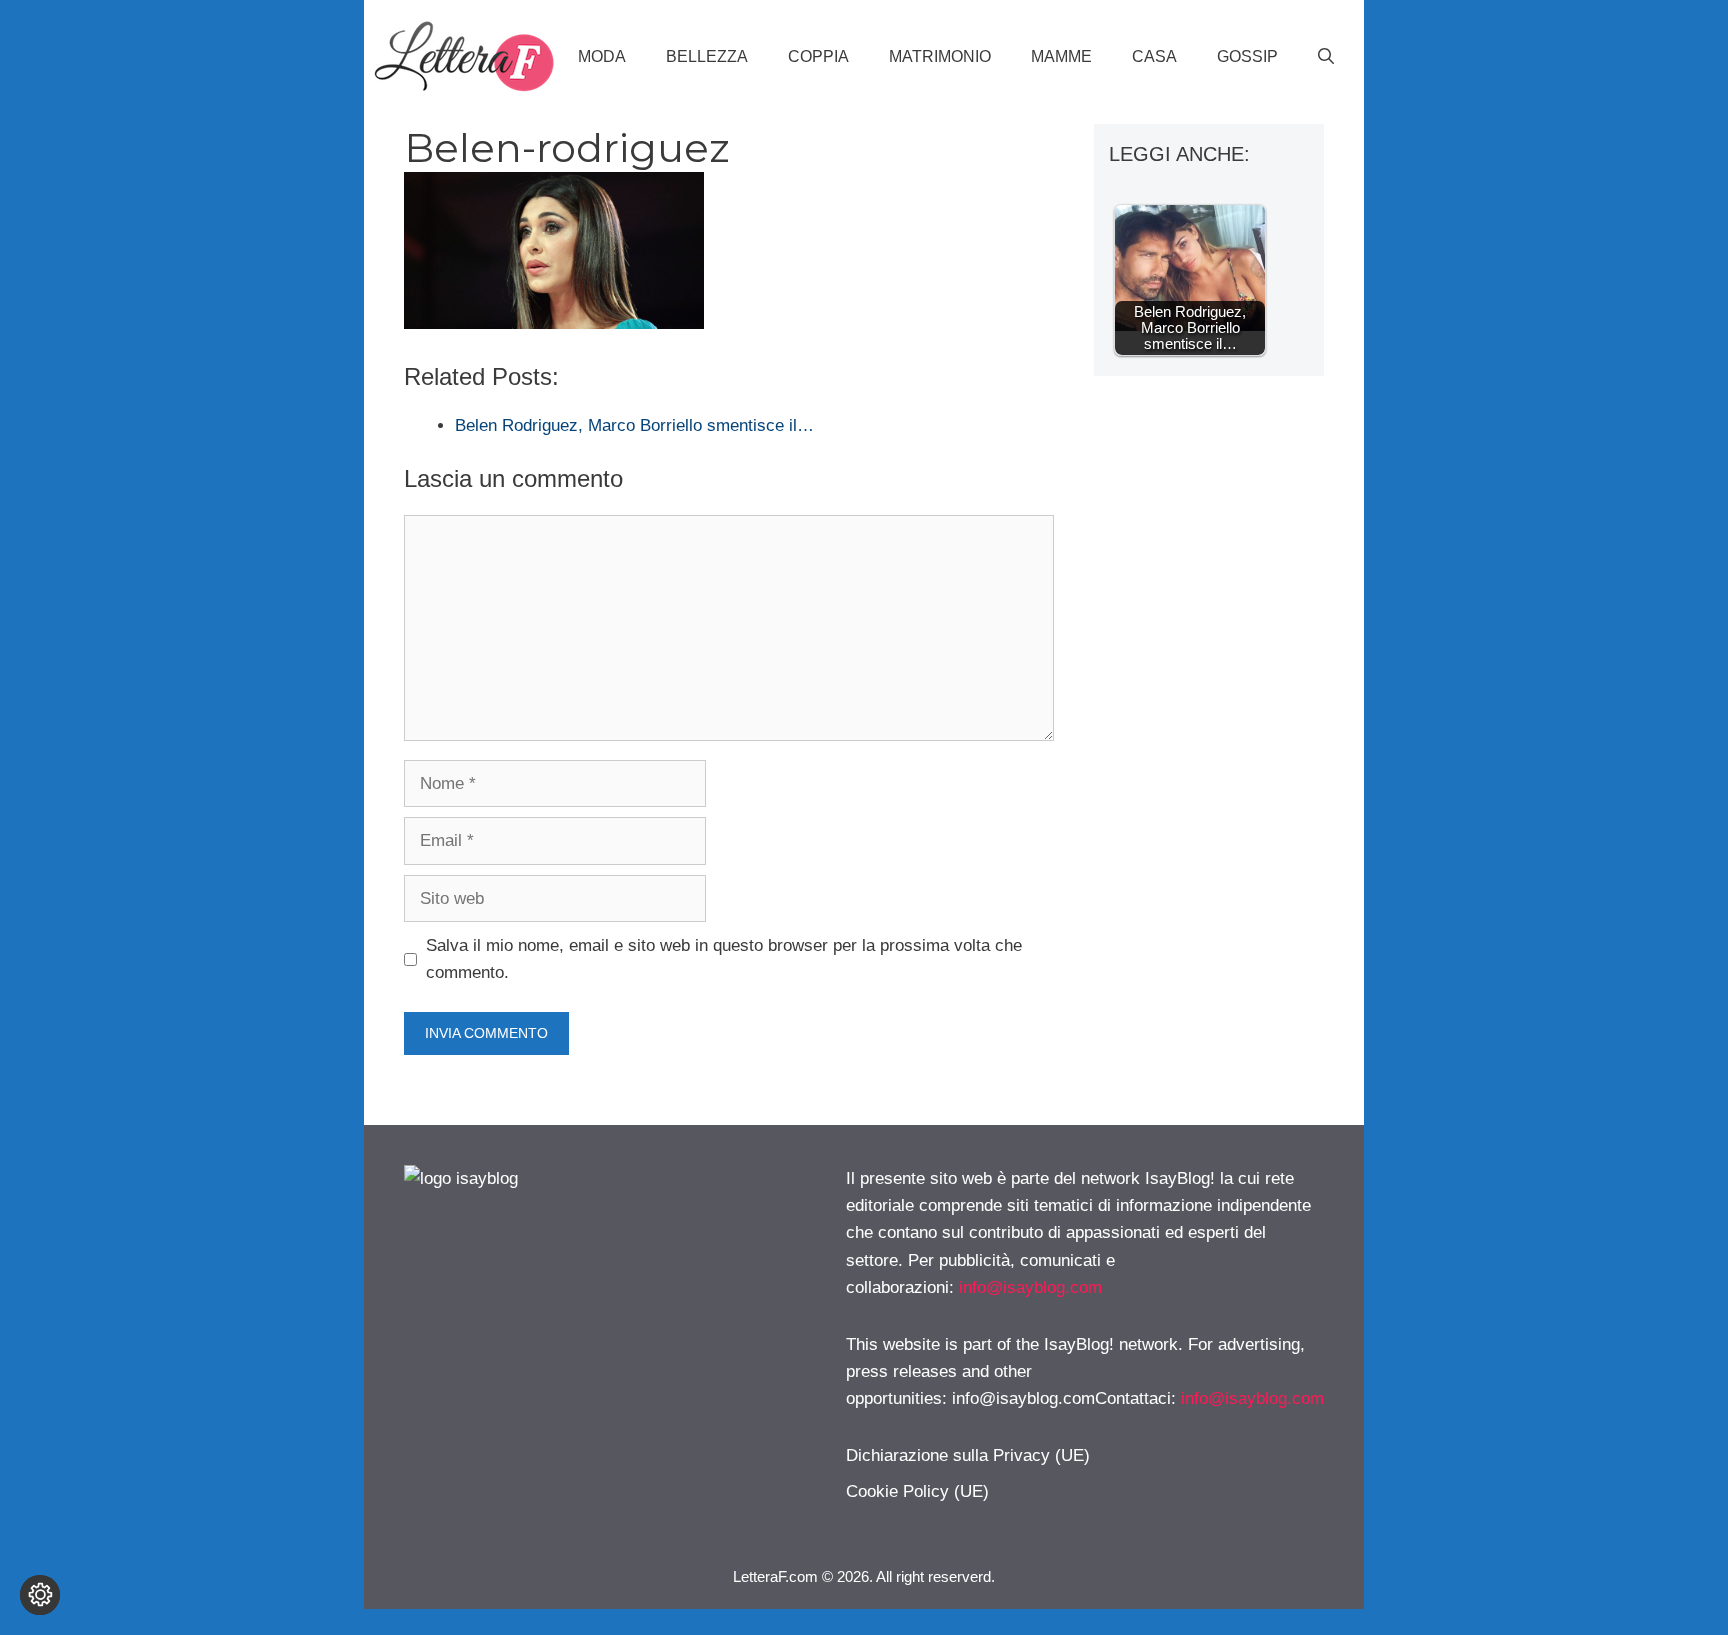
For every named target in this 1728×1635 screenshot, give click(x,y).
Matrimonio (940, 56)
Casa (1154, 56)
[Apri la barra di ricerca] (1326, 57)
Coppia (818, 56)
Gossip (1247, 56)
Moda (602, 56)
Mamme (1061, 56)
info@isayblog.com (1030, 1287)
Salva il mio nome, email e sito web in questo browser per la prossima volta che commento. (724, 959)
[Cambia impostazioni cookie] (40, 1595)
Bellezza (707, 56)
